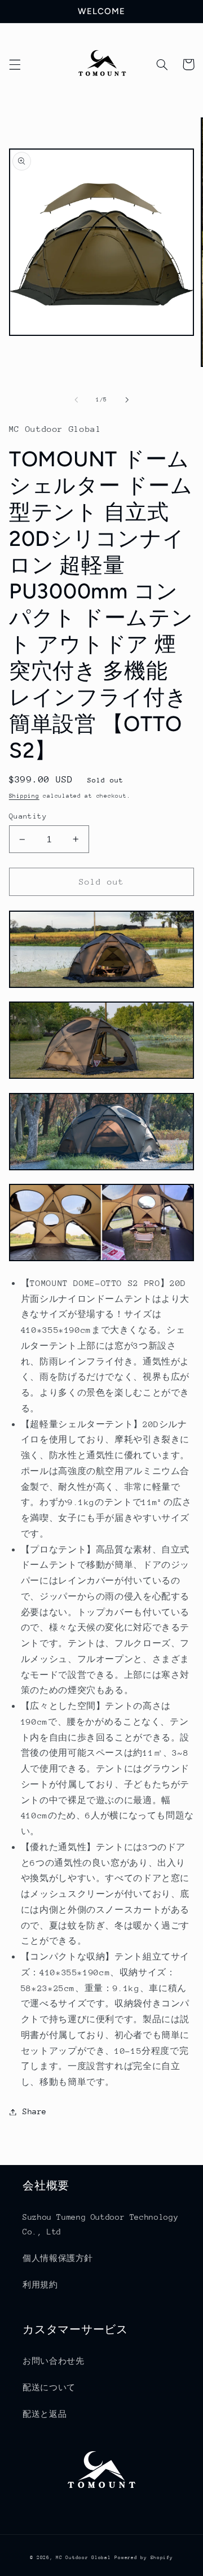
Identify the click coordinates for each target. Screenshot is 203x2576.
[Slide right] (127, 400)
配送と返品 (45, 2414)
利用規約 (40, 2285)
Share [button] (35, 2111)
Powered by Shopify (144, 2557)
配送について (49, 2387)
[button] (15, 64)
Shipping (24, 796)
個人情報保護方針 (58, 2258)
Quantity (28, 816)
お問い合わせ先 (53, 2361)
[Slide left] (76, 400)
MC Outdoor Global (83, 2557)
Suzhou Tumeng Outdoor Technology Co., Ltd (100, 2224)
